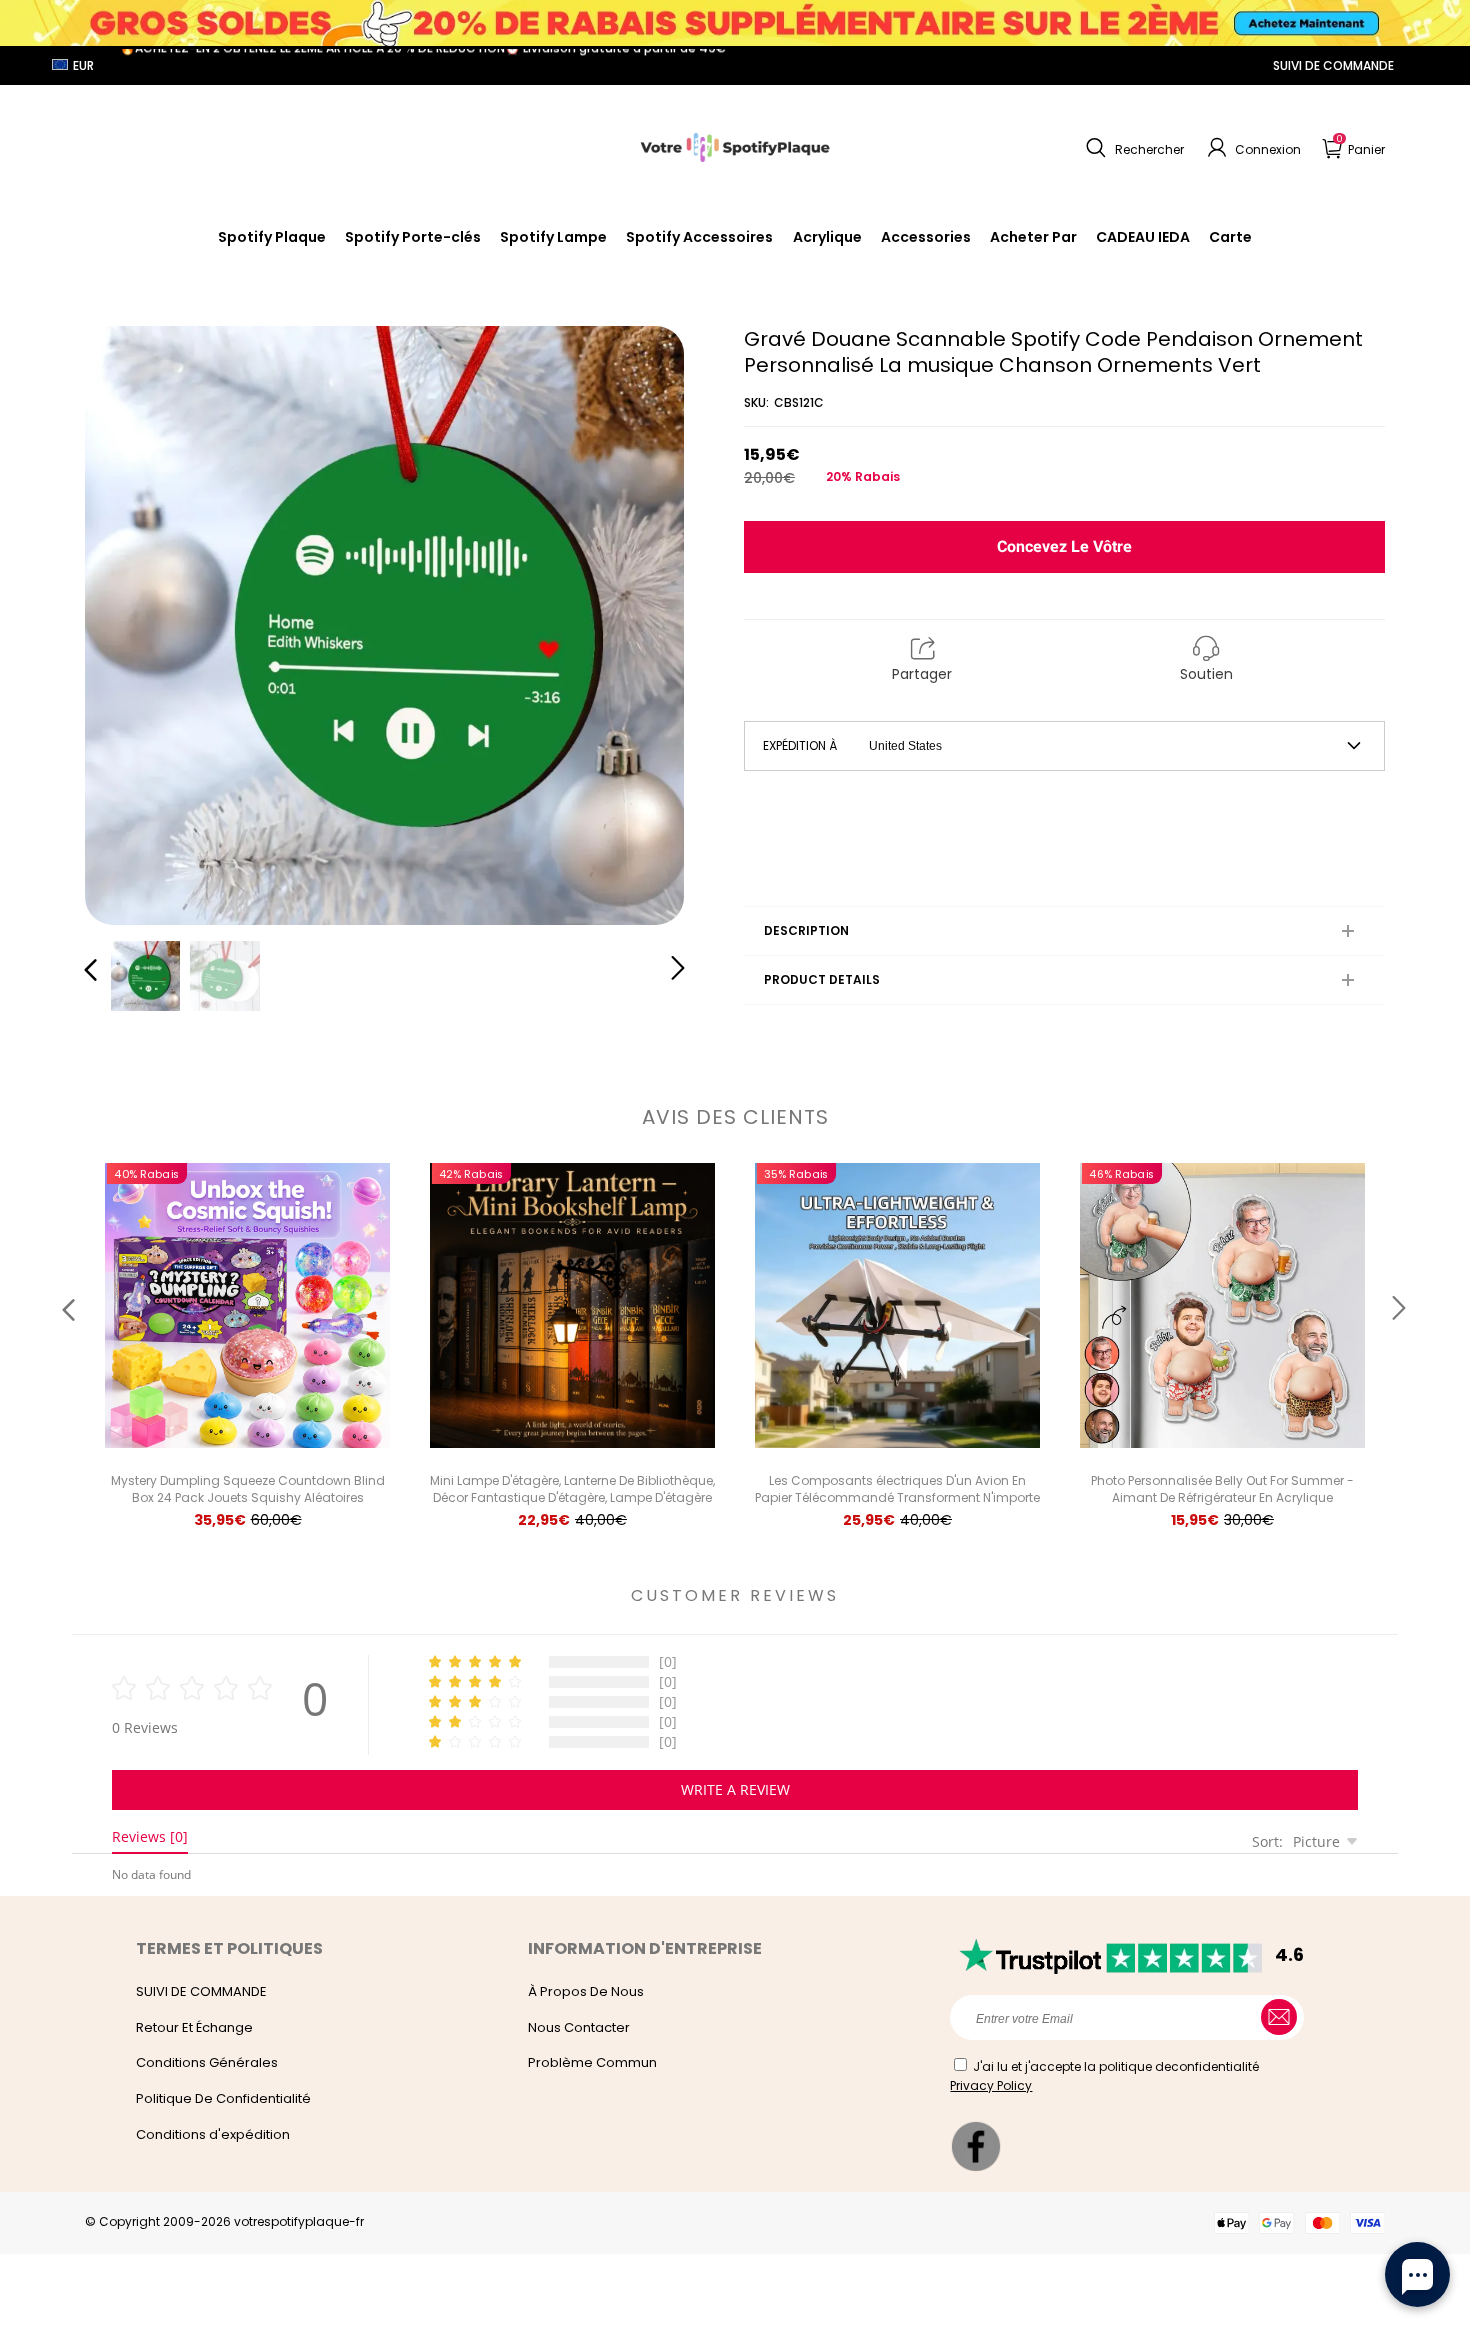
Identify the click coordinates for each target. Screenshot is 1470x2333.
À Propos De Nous (586, 1991)
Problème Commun (592, 2062)
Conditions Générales (207, 2062)
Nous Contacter (579, 2027)
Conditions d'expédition (213, 2134)
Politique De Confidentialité (223, 2098)
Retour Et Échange (194, 2027)
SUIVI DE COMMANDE (1333, 65)
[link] (699, 237)
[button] (1132, 148)
